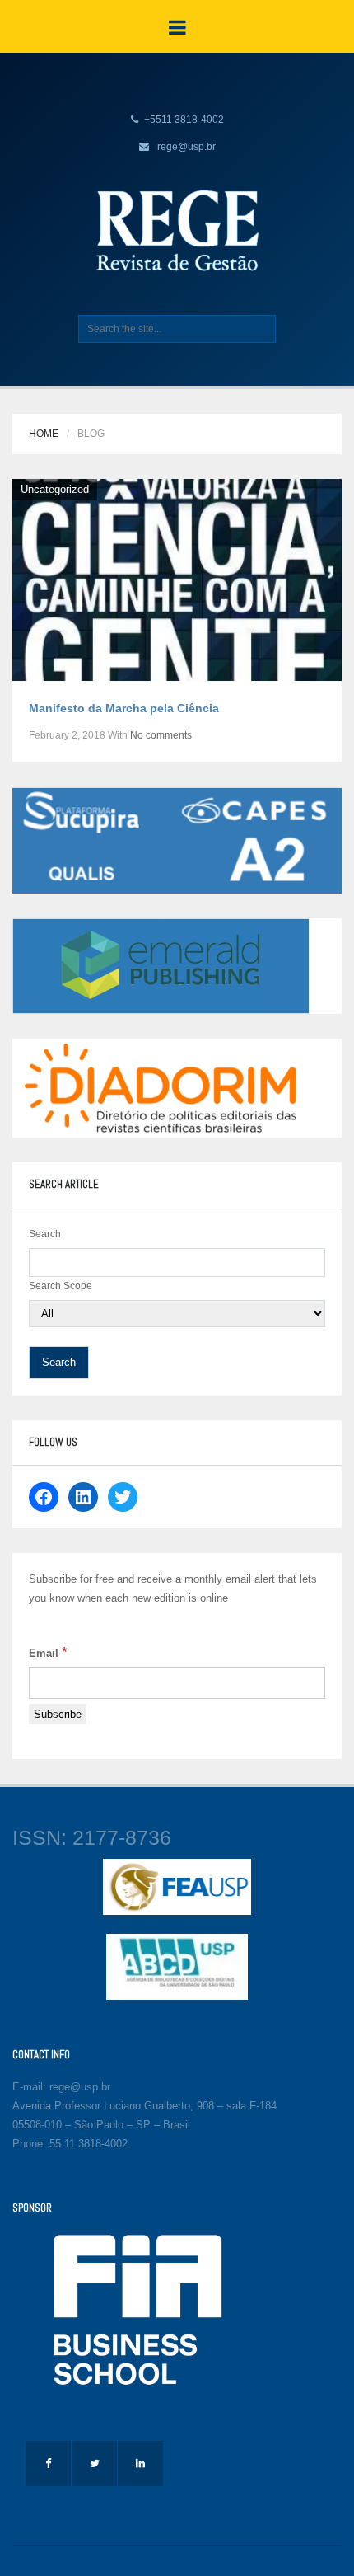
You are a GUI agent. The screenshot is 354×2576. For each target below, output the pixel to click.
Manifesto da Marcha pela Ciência (124, 708)
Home (44, 434)
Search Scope (61, 1286)
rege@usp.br (186, 147)
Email (48, 1652)
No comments (161, 735)
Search (45, 1234)
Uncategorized (55, 489)
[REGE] (177, 230)
